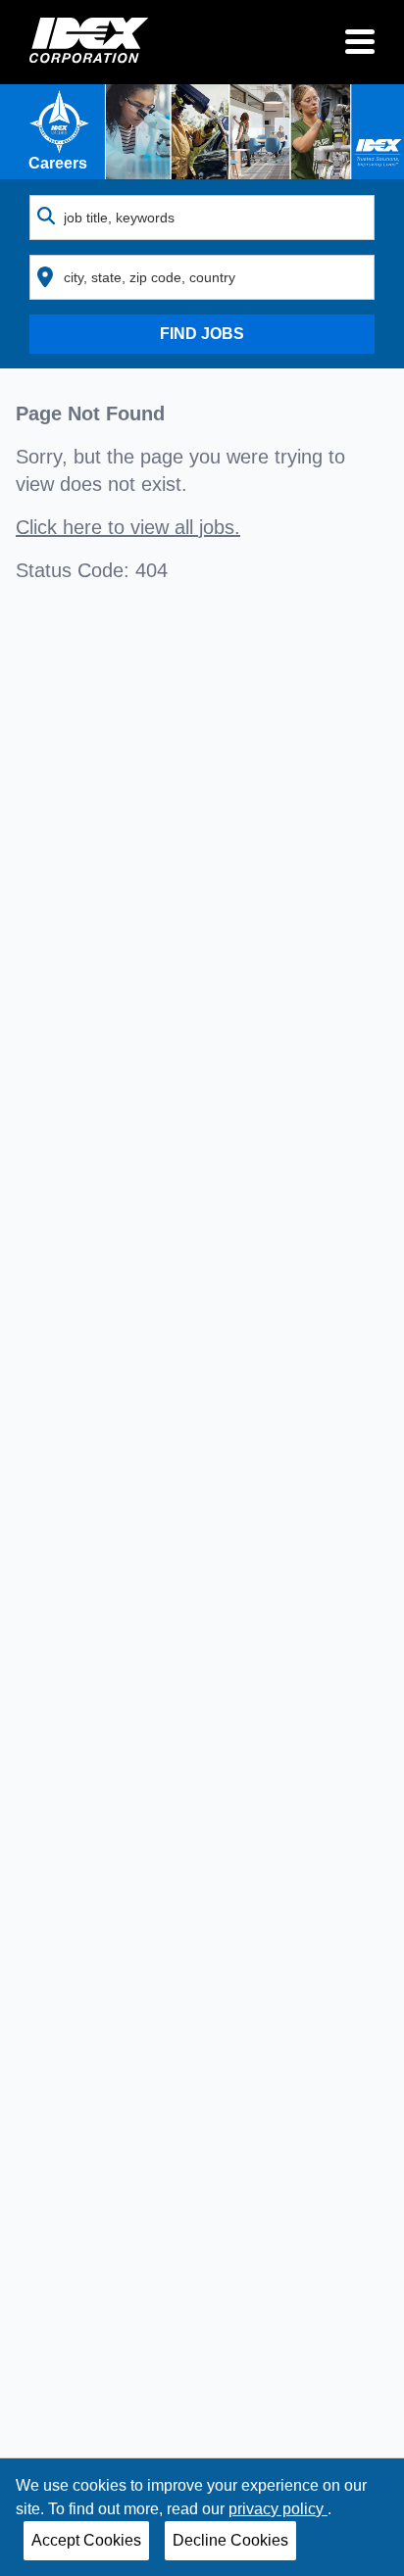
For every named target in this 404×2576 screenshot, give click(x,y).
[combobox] (202, 218)
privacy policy (278, 2509)
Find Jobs (202, 334)
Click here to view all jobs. (128, 527)
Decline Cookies (230, 2540)
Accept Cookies (86, 2540)
